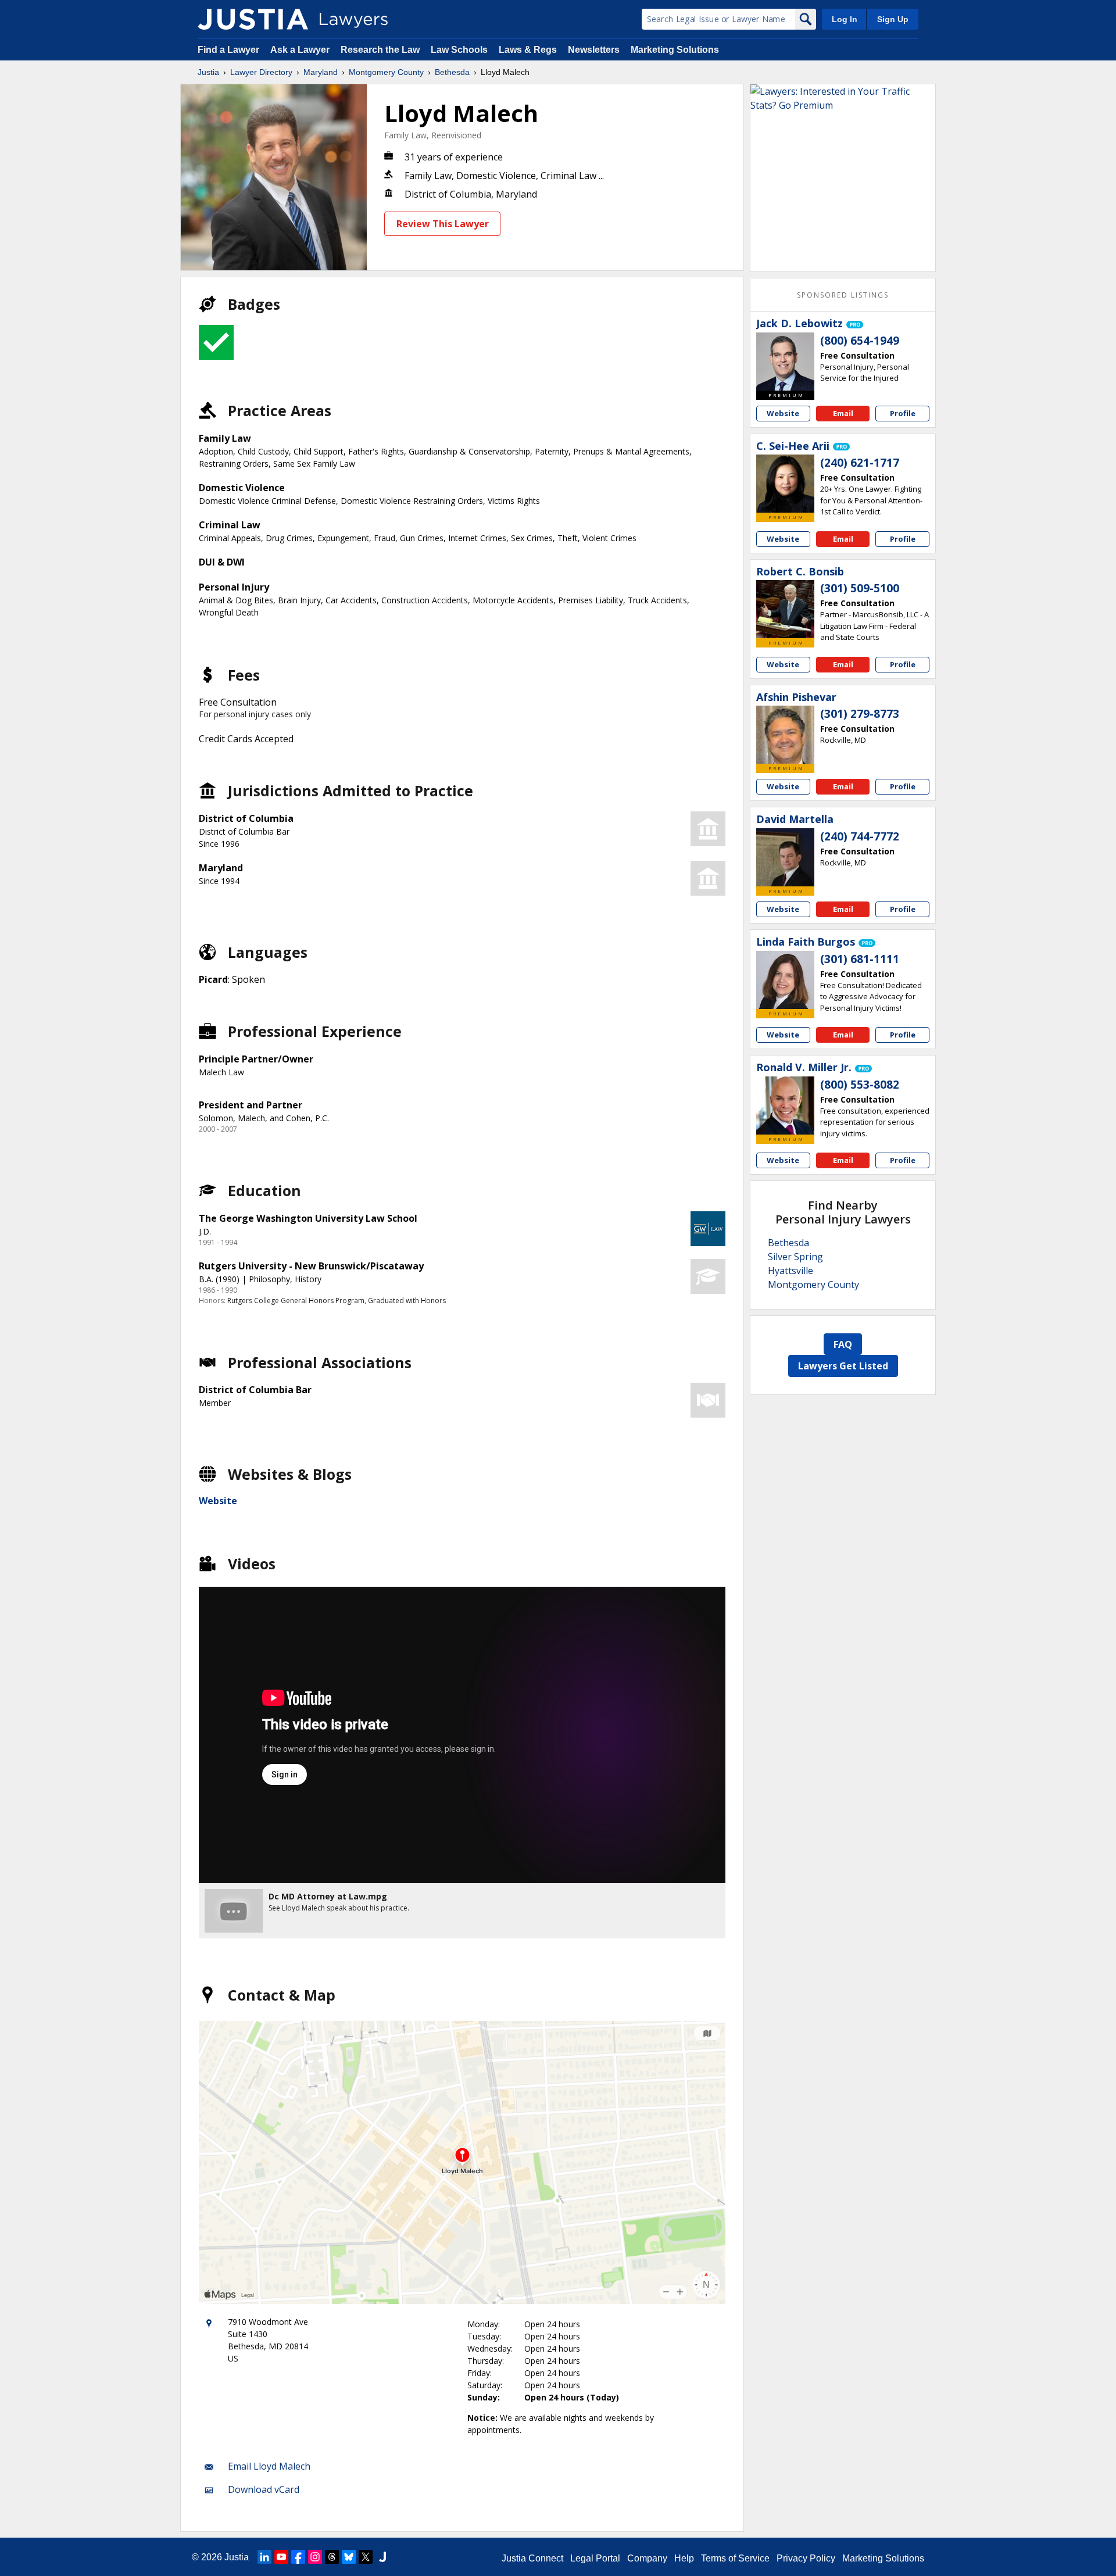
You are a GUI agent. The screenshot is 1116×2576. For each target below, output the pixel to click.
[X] (366, 2557)
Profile (903, 413)
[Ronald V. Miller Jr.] (785, 1105)
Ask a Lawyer (301, 50)
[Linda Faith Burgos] (785, 980)
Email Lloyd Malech (269, 2466)
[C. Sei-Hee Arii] (785, 484)
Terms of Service (735, 2558)
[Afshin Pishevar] (785, 735)
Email (843, 413)
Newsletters (594, 50)
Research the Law (380, 50)
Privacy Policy (806, 2558)
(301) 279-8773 (860, 714)
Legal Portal (595, 2558)
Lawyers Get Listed (843, 1366)
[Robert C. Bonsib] (785, 609)
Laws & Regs (528, 50)
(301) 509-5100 (860, 588)
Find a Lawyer (228, 50)
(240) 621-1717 (860, 463)
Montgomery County (386, 72)
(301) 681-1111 (860, 959)
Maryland (321, 72)
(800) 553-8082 (860, 1085)
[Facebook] (298, 2557)
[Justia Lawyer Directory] (253, 19)
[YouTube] (281, 2557)
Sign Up (893, 19)
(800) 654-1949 (860, 341)
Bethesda (452, 72)
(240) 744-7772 (860, 836)
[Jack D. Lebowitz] (785, 362)
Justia (208, 72)
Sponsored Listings (843, 295)
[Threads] (332, 2557)
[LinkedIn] (264, 2557)
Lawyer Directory (261, 72)
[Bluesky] (349, 2557)
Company (647, 2558)
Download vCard (264, 2489)
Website (218, 1501)
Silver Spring (795, 1257)
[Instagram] (315, 2557)
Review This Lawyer (443, 224)
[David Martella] (785, 857)
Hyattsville (791, 1271)
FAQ (843, 1344)
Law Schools (459, 50)
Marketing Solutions (675, 50)
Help (684, 2558)
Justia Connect (532, 2558)
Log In (845, 19)
